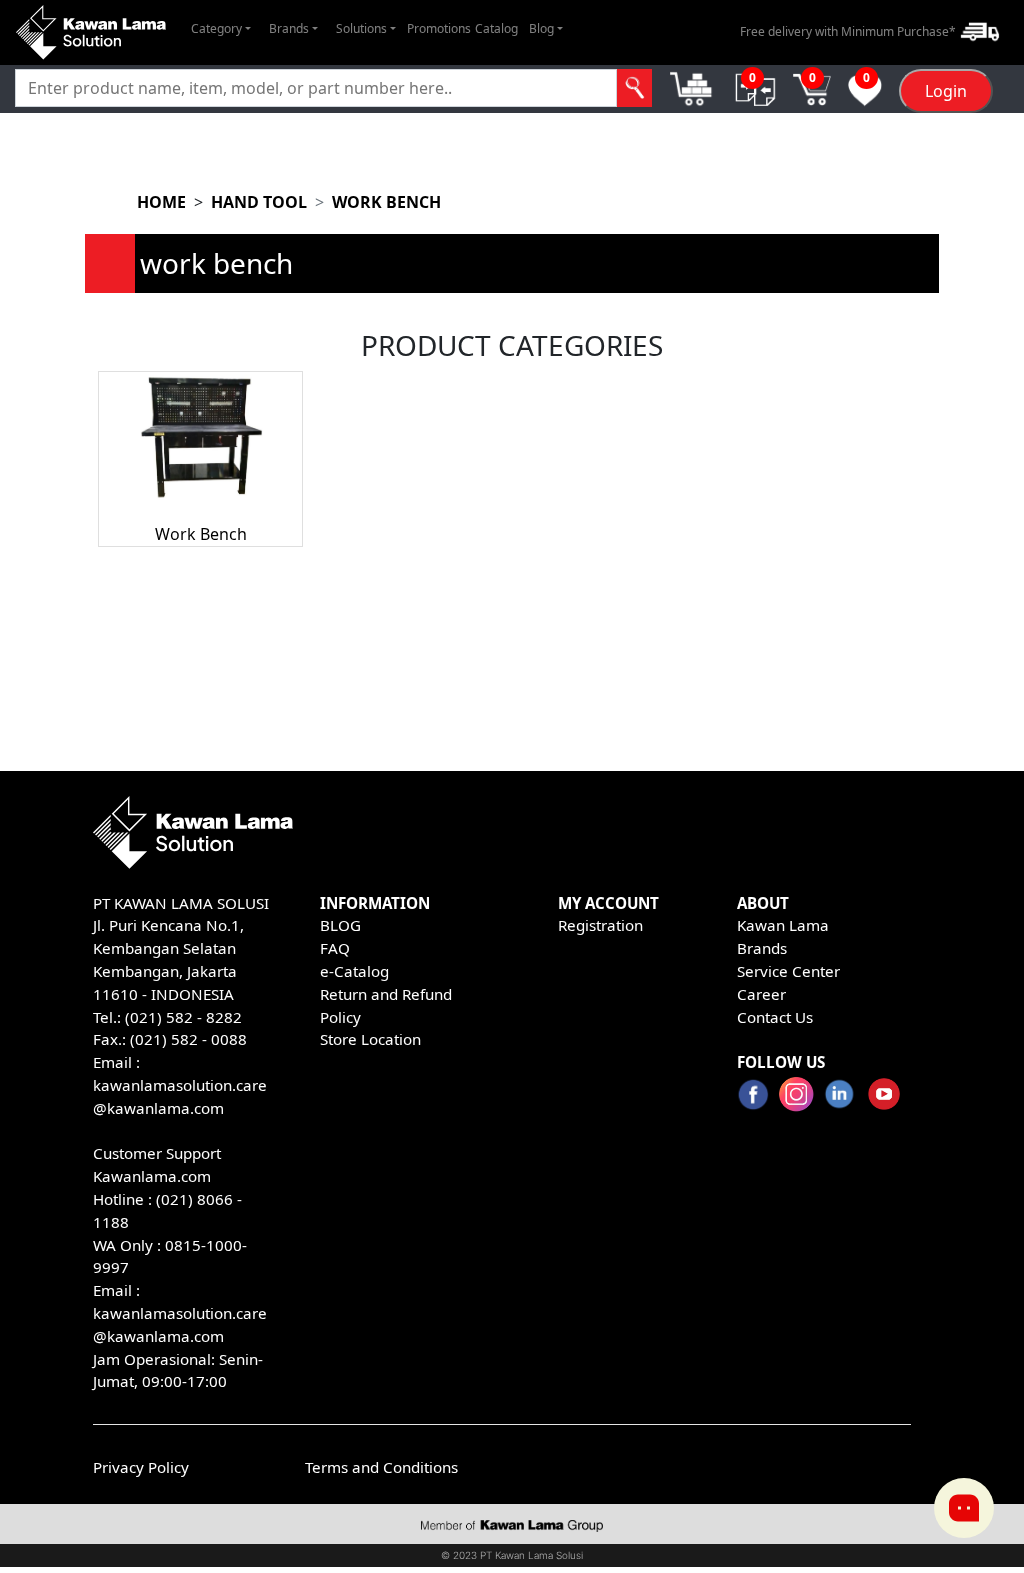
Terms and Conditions (381, 1467)
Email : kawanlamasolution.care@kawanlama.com (180, 1313)
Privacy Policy (141, 1467)
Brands (762, 948)
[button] (221, 29)
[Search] (635, 88)
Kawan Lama (783, 925)
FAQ (335, 948)
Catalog (496, 28)
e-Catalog (354, 971)
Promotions (439, 28)
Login (946, 91)
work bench (386, 202)
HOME (161, 202)
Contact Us (775, 1017)
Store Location (370, 1039)
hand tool (259, 202)
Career (761, 994)
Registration (600, 925)
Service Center (788, 971)
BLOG (340, 925)
